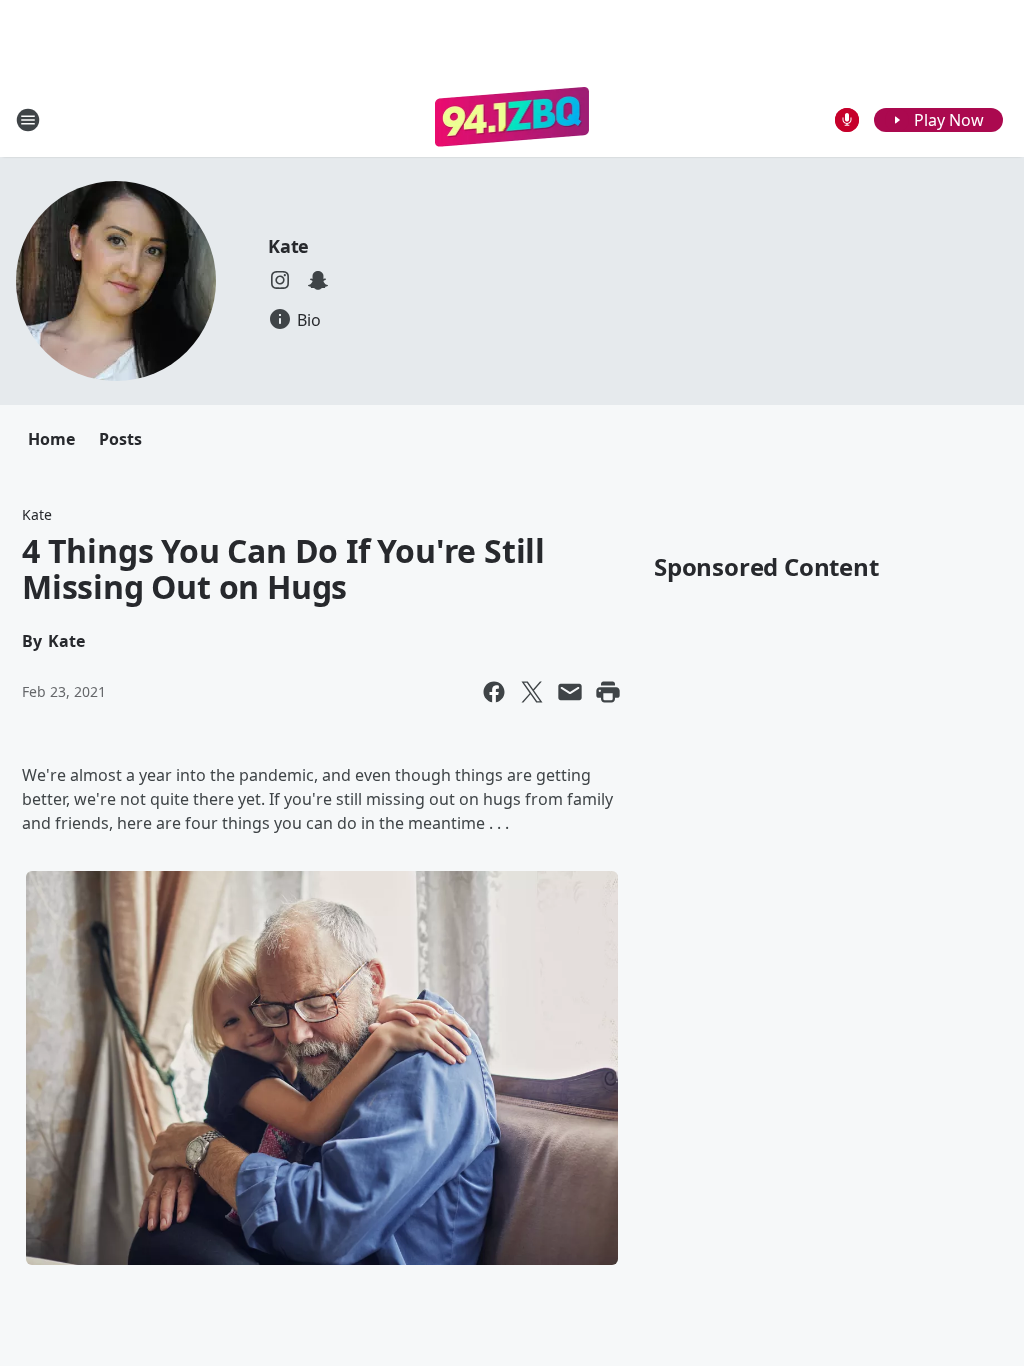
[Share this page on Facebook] (494, 692)
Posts (120, 439)
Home (51, 439)
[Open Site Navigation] (28, 120)
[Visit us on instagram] (280, 280)
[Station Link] (512, 119)
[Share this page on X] (532, 692)
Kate (288, 246)
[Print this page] (608, 692)
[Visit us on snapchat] (318, 280)
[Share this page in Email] (570, 692)
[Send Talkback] (847, 120)
